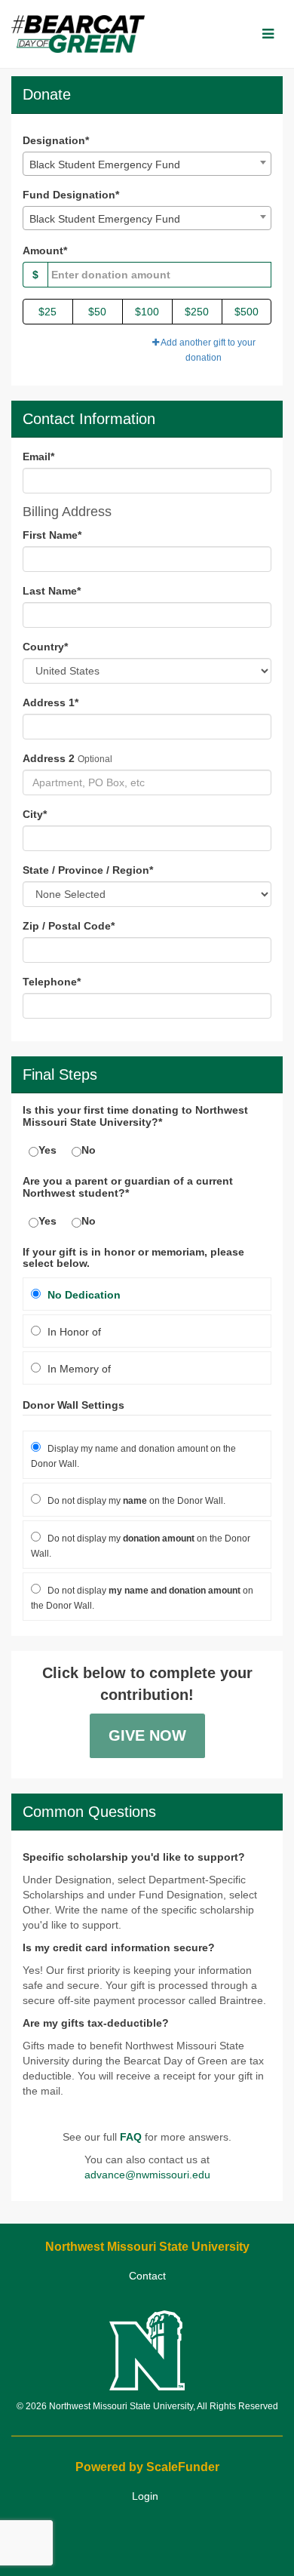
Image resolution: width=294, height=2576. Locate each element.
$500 (247, 312)
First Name (52, 535)
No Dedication (83, 1295)
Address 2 (49, 758)
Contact (147, 2276)
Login (145, 2496)
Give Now (147, 1735)
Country (45, 647)
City (35, 814)
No (89, 1150)
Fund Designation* (71, 195)
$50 (97, 312)
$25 (47, 312)
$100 (147, 312)
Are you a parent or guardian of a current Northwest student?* (128, 1187)
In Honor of (73, 1332)
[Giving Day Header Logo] (78, 34)
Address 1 (51, 702)
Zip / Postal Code (69, 926)
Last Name (52, 591)
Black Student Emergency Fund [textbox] (105, 164)
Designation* (56, 140)
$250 (197, 312)
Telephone (52, 982)
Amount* (45, 251)
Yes (47, 1150)
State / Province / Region (88, 870)
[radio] (147, 1294)
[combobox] (147, 164)
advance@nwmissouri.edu (147, 2175)
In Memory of (78, 1369)
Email (38, 456)
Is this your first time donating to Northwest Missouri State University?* (135, 1116)
